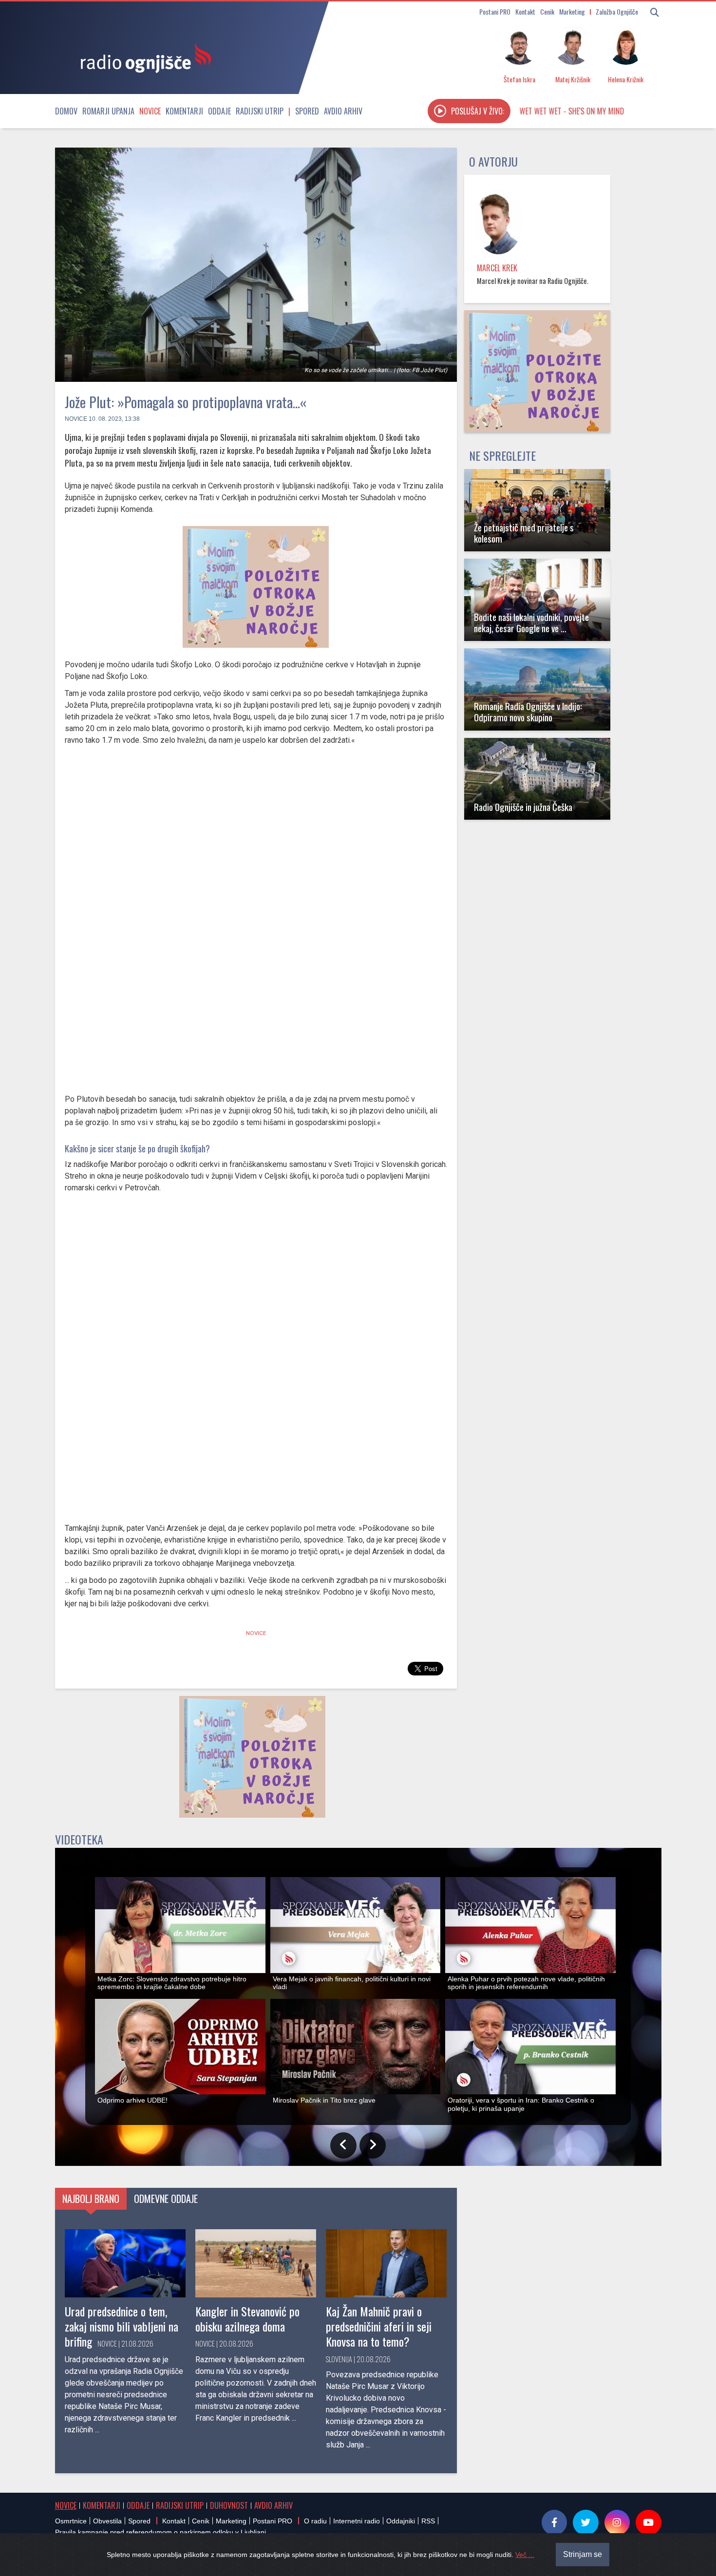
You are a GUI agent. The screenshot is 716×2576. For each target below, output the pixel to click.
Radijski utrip (260, 111)
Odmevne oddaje (166, 2199)
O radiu (315, 2521)
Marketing (572, 11)
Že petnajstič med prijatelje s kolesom (524, 533)
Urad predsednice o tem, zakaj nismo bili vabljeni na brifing (122, 2326)
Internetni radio (357, 2521)
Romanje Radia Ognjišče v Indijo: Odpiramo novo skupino (528, 712)
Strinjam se (583, 2554)
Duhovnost (229, 2505)
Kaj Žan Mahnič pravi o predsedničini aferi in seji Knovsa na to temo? (379, 2326)
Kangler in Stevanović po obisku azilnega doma (247, 2319)
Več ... (525, 2555)
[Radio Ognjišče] (143, 57)
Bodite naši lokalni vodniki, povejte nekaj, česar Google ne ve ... (531, 622)
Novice (150, 111)
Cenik (547, 11)
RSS (428, 2521)
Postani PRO (495, 11)
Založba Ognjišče (617, 11)
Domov (66, 111)
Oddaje (219, 111)
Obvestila (107, 2521)
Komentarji (184, 111)
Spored (307, 111)
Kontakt (525, 11)
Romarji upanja (108, 111)
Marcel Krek (497, 268)
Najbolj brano (91, 2199)
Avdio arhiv (343, 111)
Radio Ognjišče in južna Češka (523, 807)
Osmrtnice (71, 2521)
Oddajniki (401, 2521)
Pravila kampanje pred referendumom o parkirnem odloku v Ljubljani (160, 2532)
